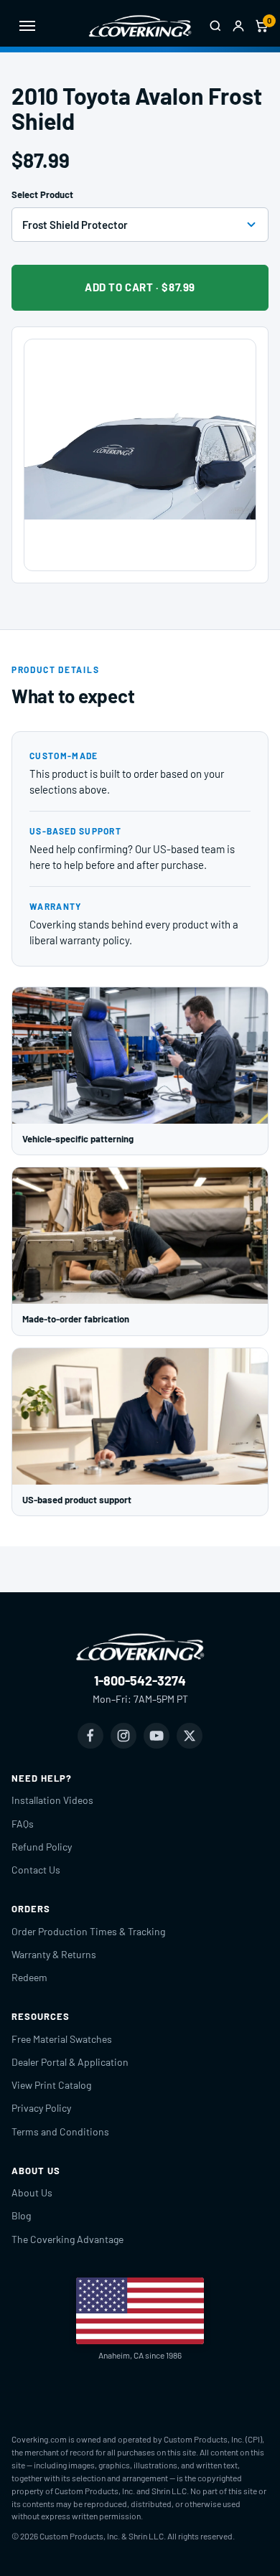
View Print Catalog (51, 2085)
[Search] (215, 26)
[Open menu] (27, 26)
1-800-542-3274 (140, 1680)
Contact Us (36, 1870)
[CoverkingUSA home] (140, 26)
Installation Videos (52, 1800)
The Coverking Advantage (67, 2239)
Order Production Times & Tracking (88, 1931)
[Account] (238, 26)
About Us (32, 2192)
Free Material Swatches (62, 2039)
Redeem (29, 1977)
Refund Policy (42, 1847)
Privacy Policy (41, 2108)
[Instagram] (123, 1736)
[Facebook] (90, 1736)
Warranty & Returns (54, 1954)
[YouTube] (157, 1736)
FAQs (23, 1824)
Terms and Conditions (60, 2131)
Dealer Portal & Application (70, 2062)
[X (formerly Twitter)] (190, 1736)
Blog (21, 2215)
